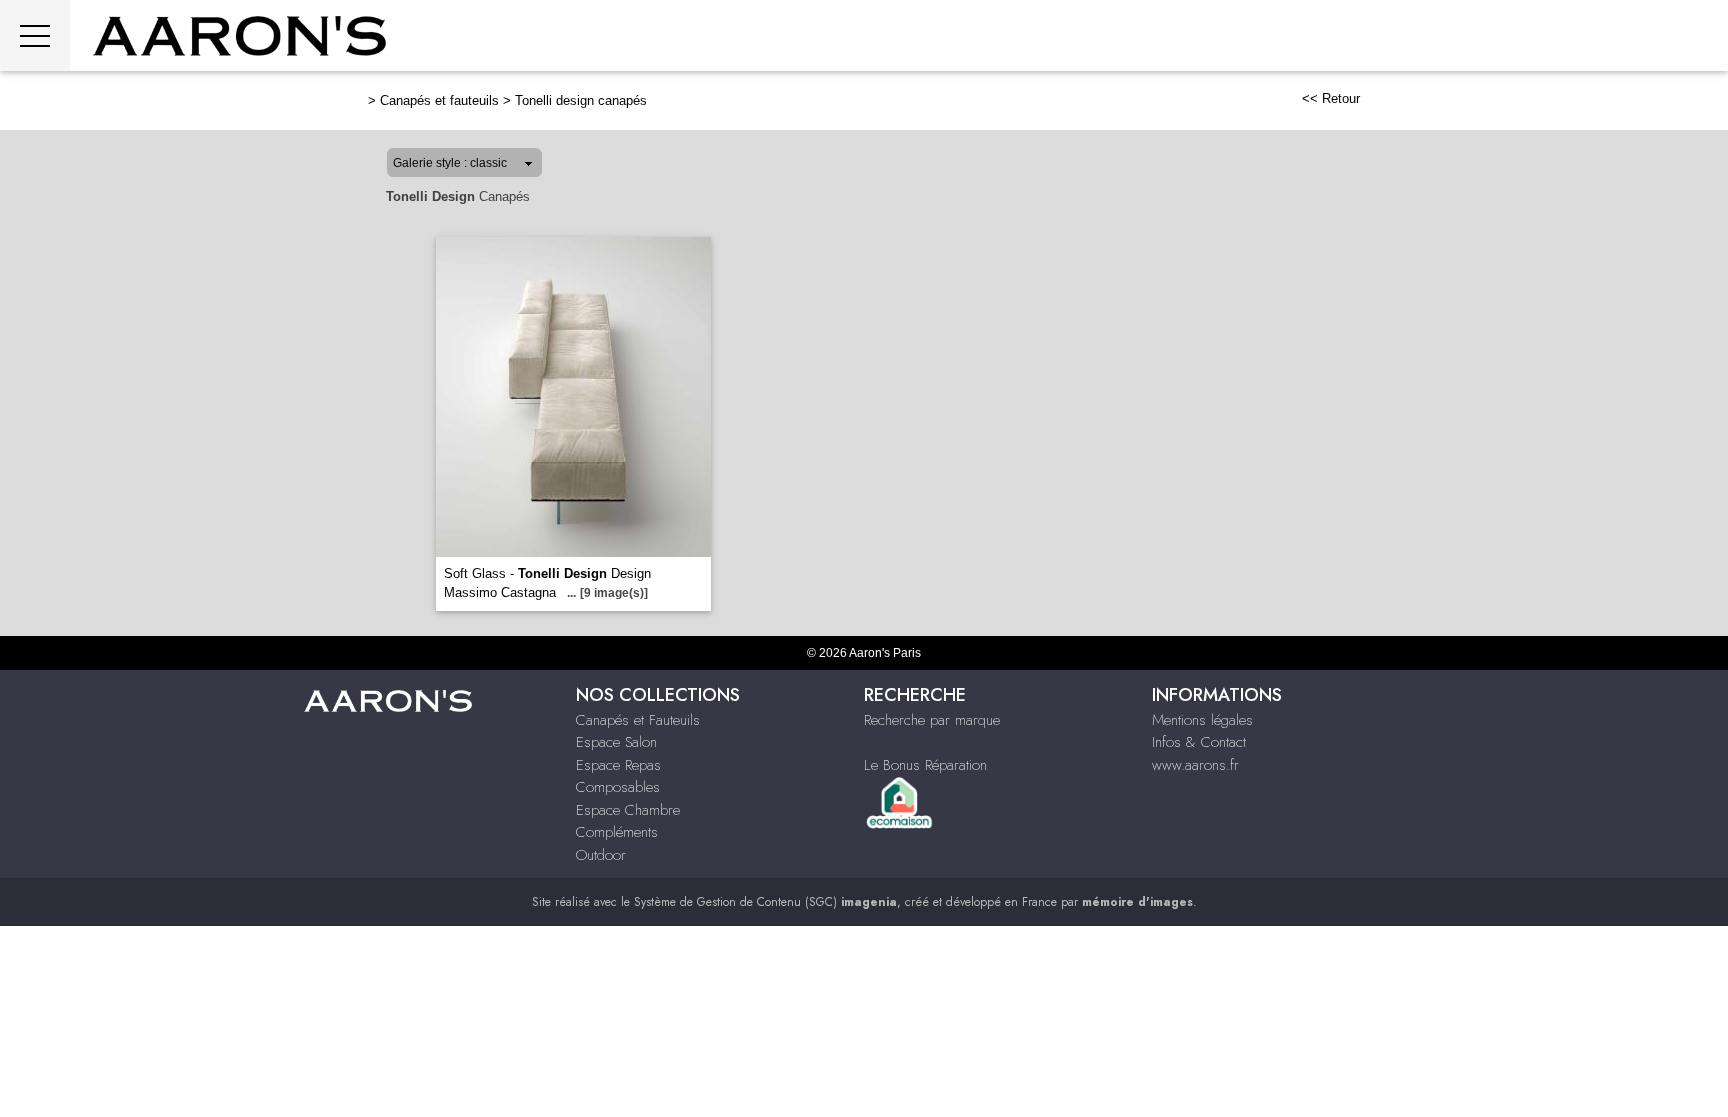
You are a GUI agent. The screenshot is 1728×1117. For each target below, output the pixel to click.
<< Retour (1331, 98)
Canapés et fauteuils (439, 100)
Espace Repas (618, 765)
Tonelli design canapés (581, 100)
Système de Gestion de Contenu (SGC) (765, 902)
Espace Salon (616, 742)
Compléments (617, 832)
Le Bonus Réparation (925, 765)
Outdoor (601, 855)
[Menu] (35, 35)
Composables (618, 787)
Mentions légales (1202, 720)
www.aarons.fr (1195, 765)
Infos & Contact (1199, 742)
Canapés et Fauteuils (638, 720)
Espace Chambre (628, 810)
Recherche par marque (932, 720)
